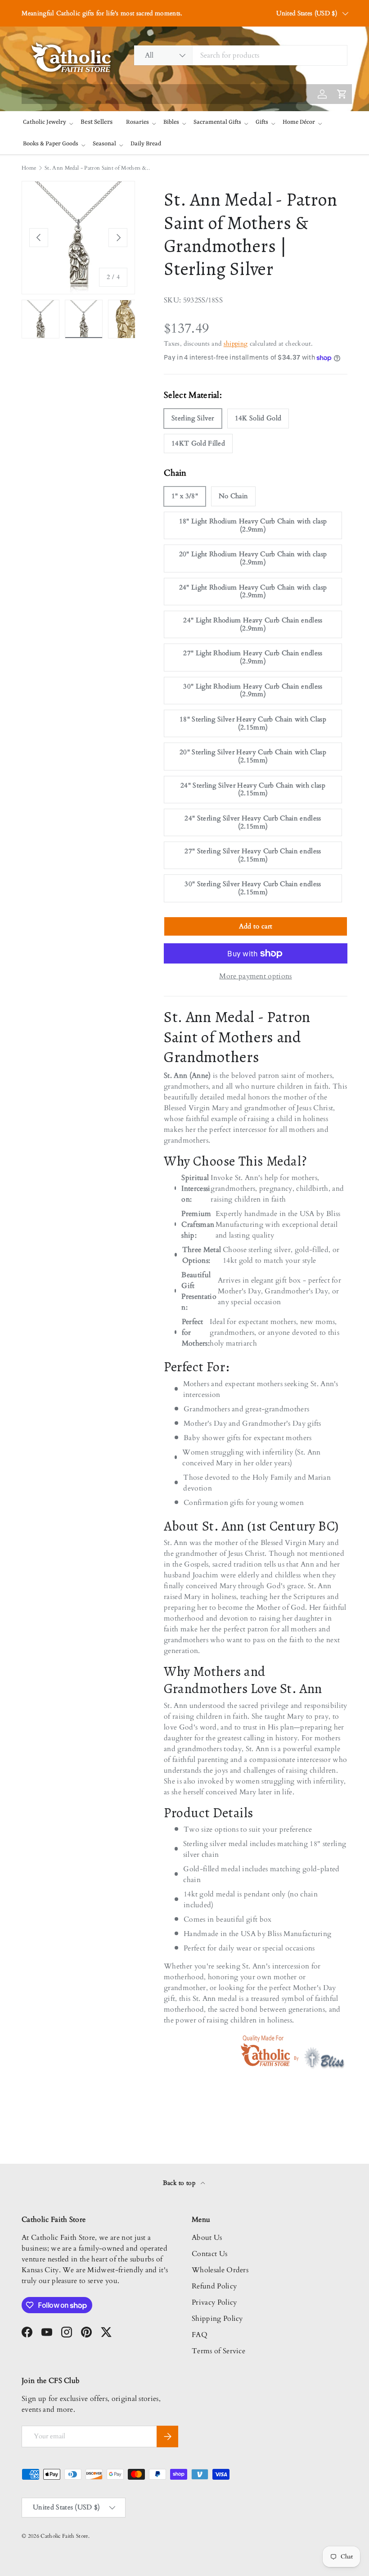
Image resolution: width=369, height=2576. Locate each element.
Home (29, 168)
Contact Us (209, 2254)
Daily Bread (146, 144)
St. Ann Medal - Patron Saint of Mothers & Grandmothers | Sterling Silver (99, 168)
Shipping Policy (217, 2319)
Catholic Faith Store (64, 2536)
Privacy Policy (214, 2302)
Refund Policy (214, 2286)
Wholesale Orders (220, 2270)
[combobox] (241, 55)
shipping (236, 344)
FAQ (200, 2335)
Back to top (180, 2183)
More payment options (255, 976)
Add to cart (256, 926)
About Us (207, 2238)
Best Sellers (97, 122)
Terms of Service (218, 2351)
